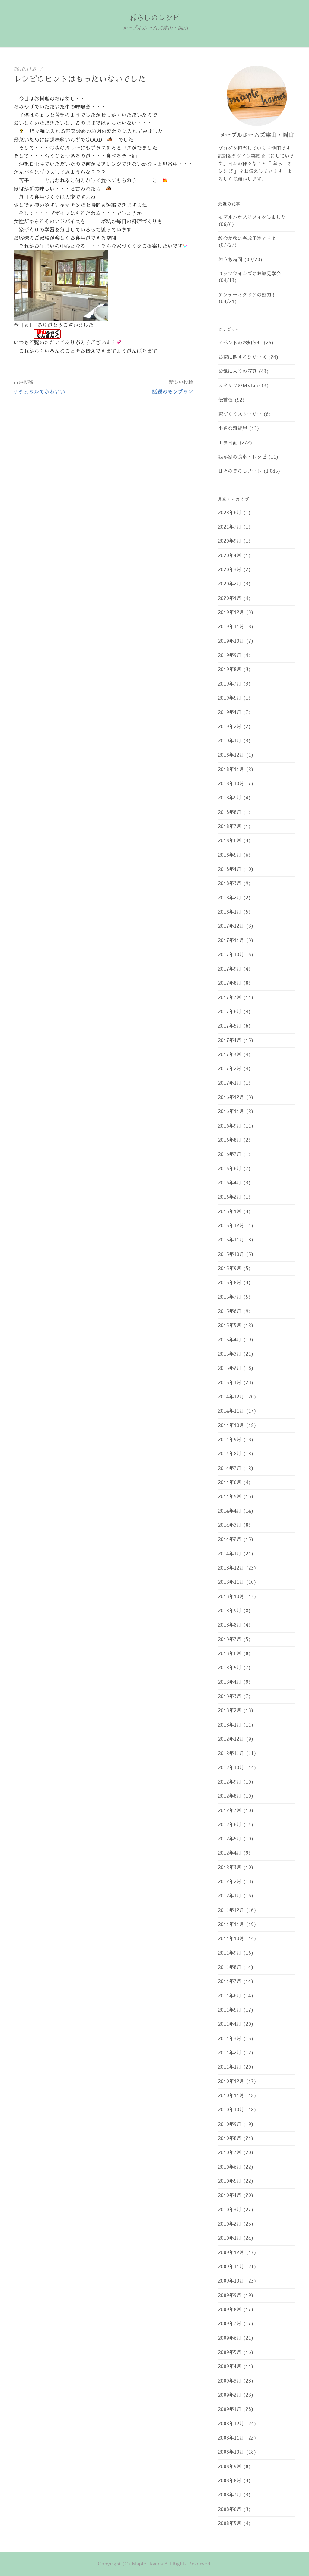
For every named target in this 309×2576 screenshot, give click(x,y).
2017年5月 (230, 1026)
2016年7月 (230, 1154)
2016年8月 (230, 1140)
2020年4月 (230, 556)
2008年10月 (231, 2452)
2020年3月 (230, 570)
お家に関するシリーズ (242, 357)
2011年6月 (230, 1996)
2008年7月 (230, 2495)
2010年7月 (230, 2153)
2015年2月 (230, 1368)
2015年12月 (231, 1226)
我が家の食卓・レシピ (242, 457)
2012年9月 (230, 1782)
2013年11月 (231, 1582)
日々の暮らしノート (240, 471)
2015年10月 (231, 1254)
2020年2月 (230, 584)
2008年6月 (230, 2509)
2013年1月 (230, 1725)
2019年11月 (231, 627)
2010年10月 (231, 2110)
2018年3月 (230, 883)
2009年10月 (231, 2281)
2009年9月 (230, 2295)
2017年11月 (231, 940)
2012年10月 (231, 1768)
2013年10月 (231, 1597)
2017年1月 (230, 1083)
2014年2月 (230, 1539)
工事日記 (228, 443)
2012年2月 (230, 1882)
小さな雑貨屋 (233, 428)
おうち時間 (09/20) (241, 260)
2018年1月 (230, 912)
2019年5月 (230, 698)
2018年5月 (230, 855)
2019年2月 (230, 727)
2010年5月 (230, 2181)
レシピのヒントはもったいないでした (80, 79)
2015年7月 (230, 1297)
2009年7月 (230, 2324)
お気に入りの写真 (237, 372)
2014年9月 (230, 1440)
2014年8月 (230, 1454)
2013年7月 (230, 1639)
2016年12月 (231, 1097)
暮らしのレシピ (154, 18)
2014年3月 (230, 1525)
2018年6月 (230, 841)
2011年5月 (230, 2010)
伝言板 (225, 400)
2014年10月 (231, 1426)
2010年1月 (230, 2238)
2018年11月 (231, 770)
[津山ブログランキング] (47, 334)
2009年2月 (230, 2395)
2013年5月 (230, 1668)
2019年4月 (230, 712)
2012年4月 (230, 1853)
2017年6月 (230, 1012)
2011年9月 (230, 1953)
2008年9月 (230, 2467)
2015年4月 (230, 1340)
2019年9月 (230, 655)
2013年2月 (230, 1711)
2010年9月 (230, 2124)
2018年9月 (230, 798)
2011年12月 (231, 1910)
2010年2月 (230, 2224)
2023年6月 (230, 513)
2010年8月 (230, 2138)
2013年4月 (230, 1682)
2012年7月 (230, 1811)
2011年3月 (230, 2039)
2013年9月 (230, 1611)
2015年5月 (230, 1326)
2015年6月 (230, 1311)
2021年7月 (230, 527)
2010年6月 (230, 2167)
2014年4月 (230, 1511)
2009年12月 (231, 2253)
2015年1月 (230, 1383)
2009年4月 (230, 2367)
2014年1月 (230, 1554)
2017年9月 (230, 969)
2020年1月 (230, 598)
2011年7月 (230, 1981)
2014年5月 (230, 1497)
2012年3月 (230, 1868)
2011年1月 (230, 2067)
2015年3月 (230, 1354)
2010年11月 (231, 2096)
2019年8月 (230, 670)
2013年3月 (230, 1696)
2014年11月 (231, 1411)
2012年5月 (230, 1839)
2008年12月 (231, 2424)
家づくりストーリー (240, 414)
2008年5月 (230, 2524)
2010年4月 (230, 2195)
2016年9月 (230, 1126)
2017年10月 (231, 955)
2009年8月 (230, 2310)
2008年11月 (231, 2438)
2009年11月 (231, 2267)
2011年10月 (231, 1939)
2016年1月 (230, 1212)
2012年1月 (230, 1896)
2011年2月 (230, 2053)
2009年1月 (230, 2409)
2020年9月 (230, 541)
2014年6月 (230, 1483)
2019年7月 (230, 684)
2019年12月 (231, 613)
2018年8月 (230, 812)
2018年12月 (231, 755)
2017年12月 (231, 926)
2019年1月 (230, 741)
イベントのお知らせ (240, 343)
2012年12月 (231, 1739)
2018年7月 (230, 827)
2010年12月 (231, 2082)
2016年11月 (231, 1112)
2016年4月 (230, 1183)
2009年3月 (230, 2381)
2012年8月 (230, 1796)
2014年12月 (231, 1397)
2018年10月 (231, 784)
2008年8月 (230, 2481)
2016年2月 (230, 1197)
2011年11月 (231, 1925)
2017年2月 (230, 1069)
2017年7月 (230, 998)
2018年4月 (230, 869)
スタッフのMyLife (239, 386)
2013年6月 (230, 1654)
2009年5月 (230, 2352)
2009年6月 (230, 2338)
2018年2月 (230, 898)
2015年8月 (230, 1283)
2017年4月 (230, 1040)
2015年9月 (230, 1269)
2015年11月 (231, 1240)
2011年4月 (230, 2024)
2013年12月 (231, 1568)
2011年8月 (230, 1967)
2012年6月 (230, 1825)
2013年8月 (230, 1625)
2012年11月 (231, 1753)
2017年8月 (230, 983)
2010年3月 (230, 2210)
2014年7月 (230, 1468)
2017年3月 (230, 1055)
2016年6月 (230, 1169)
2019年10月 (231, 641)
